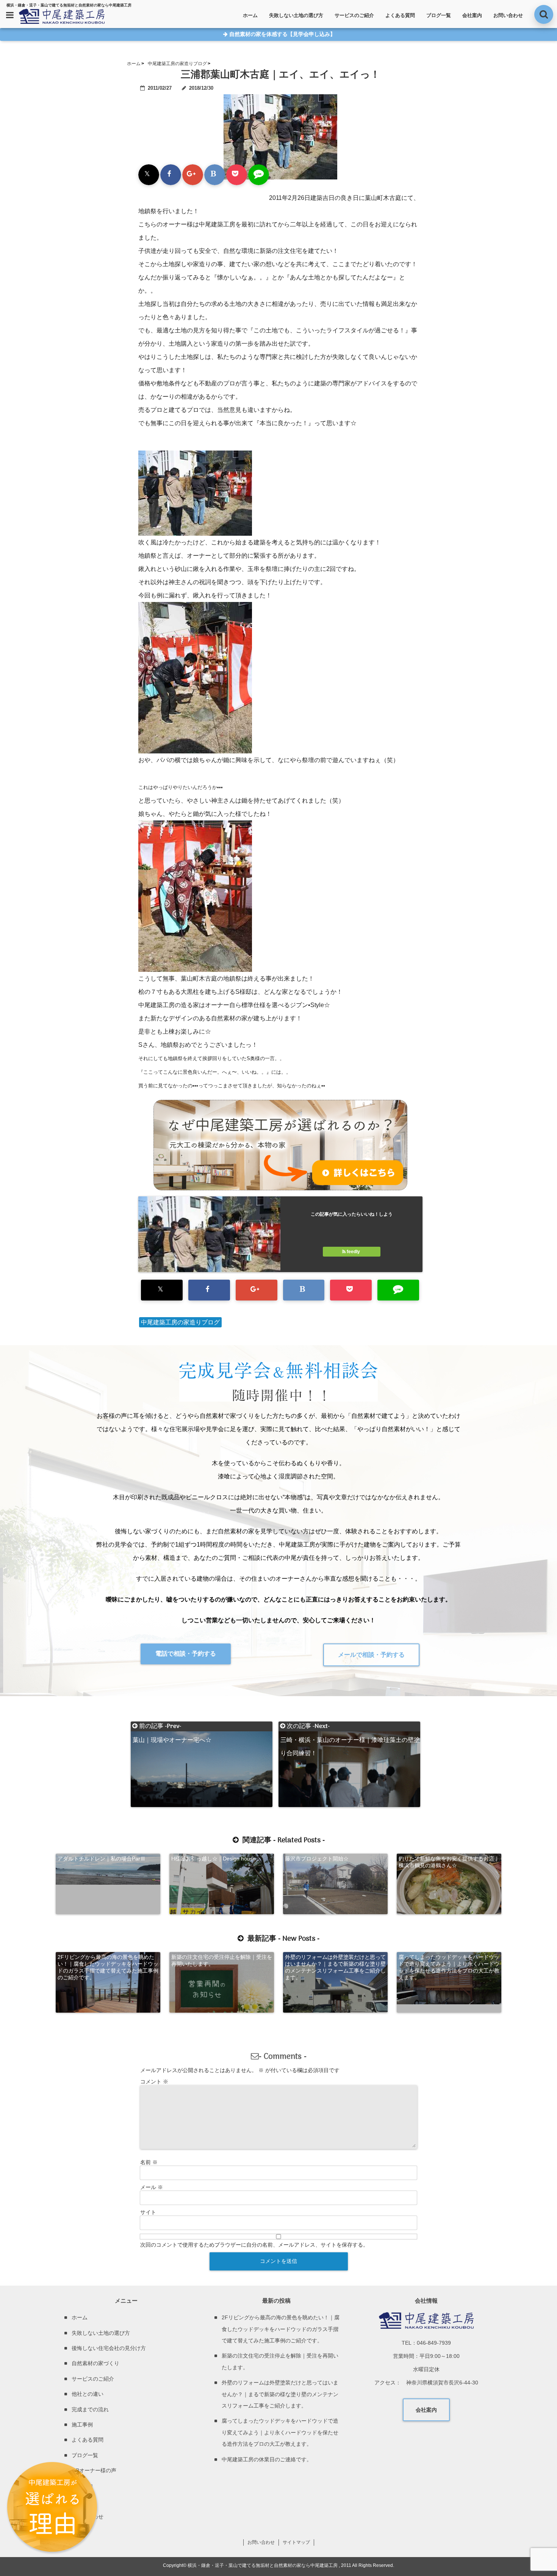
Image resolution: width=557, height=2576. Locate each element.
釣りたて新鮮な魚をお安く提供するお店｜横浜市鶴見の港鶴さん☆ (449, 1862)
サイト (148, 2212)
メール (152, 2187)
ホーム (250, 15)
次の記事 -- (350, 1726)
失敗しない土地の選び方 (296, 15)
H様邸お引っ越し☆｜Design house (214, 1859)
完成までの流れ (90, 2409)
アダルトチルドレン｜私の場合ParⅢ (102, 1859)
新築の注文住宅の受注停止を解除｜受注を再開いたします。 (222, 1960)
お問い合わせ (508, 15)
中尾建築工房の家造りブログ (180, 1322)
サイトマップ (296, 2542)
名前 (149, 2162)
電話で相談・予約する (186, 1654)
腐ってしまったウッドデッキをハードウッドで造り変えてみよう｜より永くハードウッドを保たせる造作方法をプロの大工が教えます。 (449, 1967)
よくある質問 (400, 15)
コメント (154, 2082)
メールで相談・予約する (371, 1655)
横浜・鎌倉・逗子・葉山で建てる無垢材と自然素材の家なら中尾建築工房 (263, 2565)
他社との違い (88, 2394)
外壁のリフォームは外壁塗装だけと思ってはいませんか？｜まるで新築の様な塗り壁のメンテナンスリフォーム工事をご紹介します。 (335, 1967)
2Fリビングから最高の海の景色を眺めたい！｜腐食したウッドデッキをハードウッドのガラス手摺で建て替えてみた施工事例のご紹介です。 (108, 1967)
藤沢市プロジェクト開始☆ (317, 1859)
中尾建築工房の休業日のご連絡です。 (267, 2459)
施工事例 (82, 2425)
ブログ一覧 (439, 15)
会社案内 (472, 15)
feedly (353, 1252)
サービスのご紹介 (354, 15)
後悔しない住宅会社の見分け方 (109, 2348)
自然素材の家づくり (95, 2363)
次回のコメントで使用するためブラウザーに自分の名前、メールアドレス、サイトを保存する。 (254, 2245)
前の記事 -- (172, 1726)
